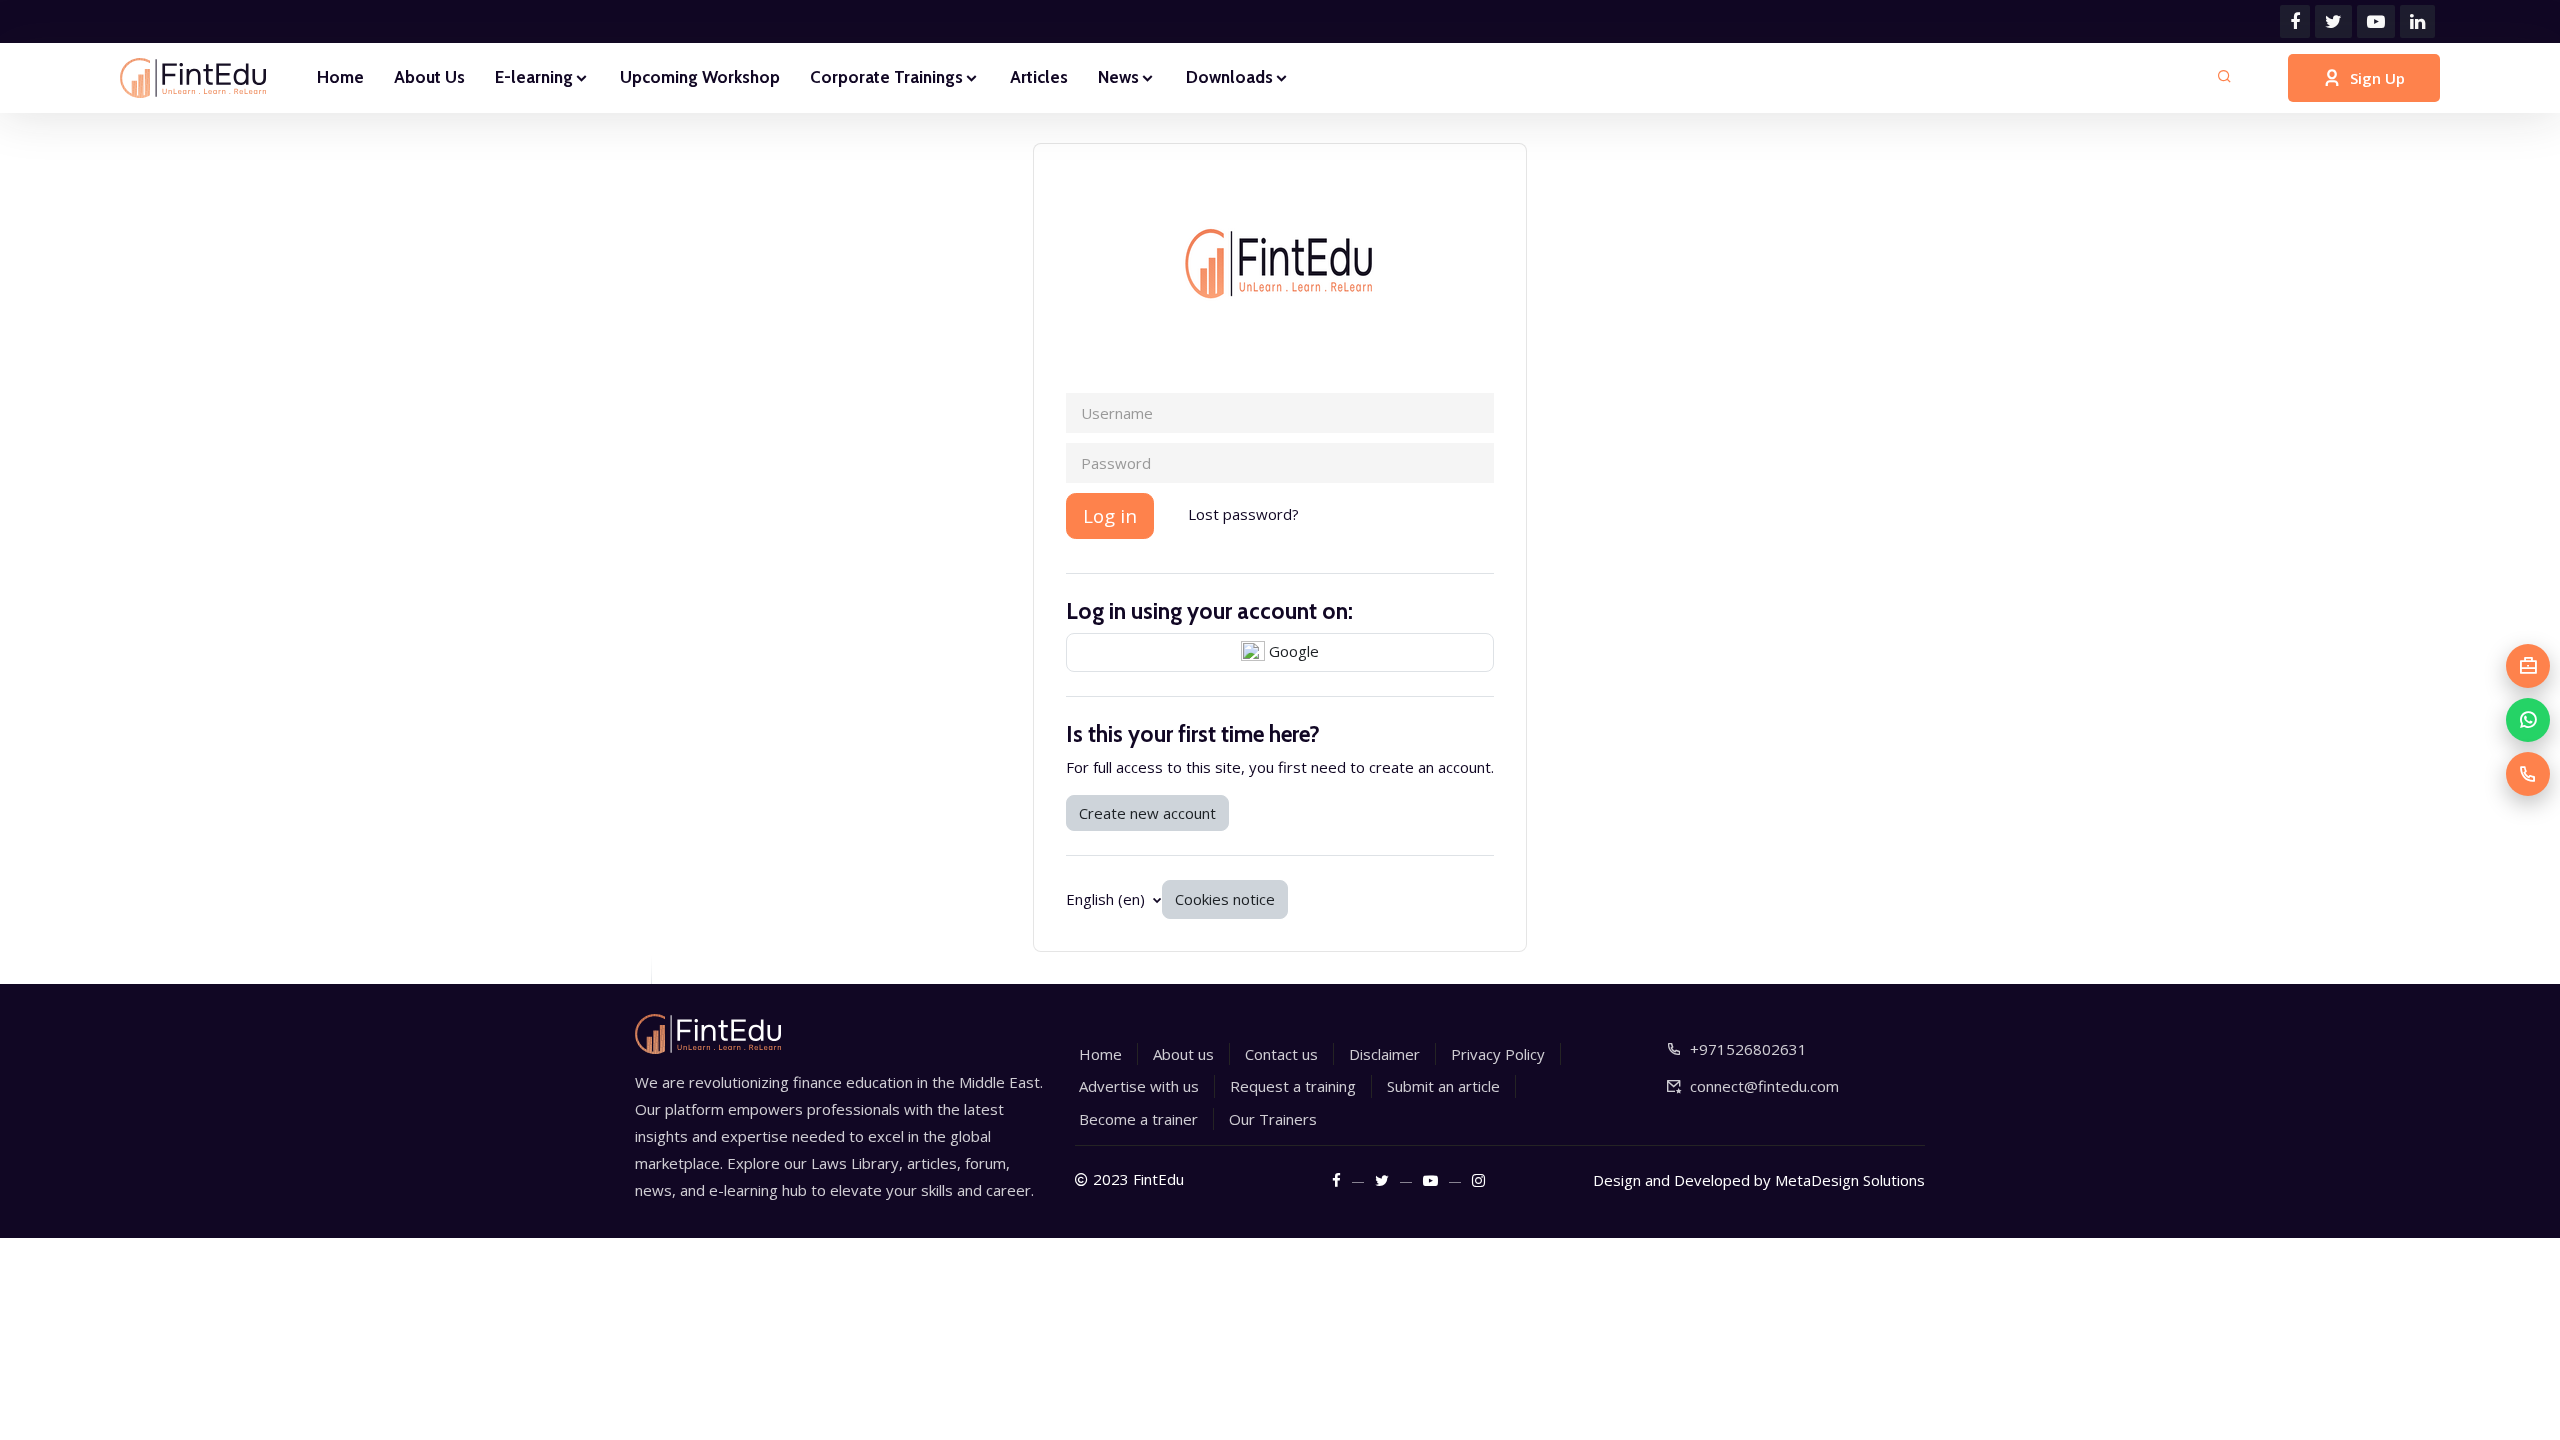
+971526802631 (1748, 1049)
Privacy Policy (1498, 1054)
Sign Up (2377, 78)
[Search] (2224, 78)
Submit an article (1443, 1086)
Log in (1110, 515)
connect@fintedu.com (1764, 1086)
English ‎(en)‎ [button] (1107, 899)
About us (1183, 1054)
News (1118, 77)
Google (1292, 651)
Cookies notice (1225, 899)
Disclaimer (1384, 1054)
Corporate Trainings (886, 77)
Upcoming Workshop (700, 77)
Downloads (1229, 77)
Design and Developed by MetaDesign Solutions (1759, 1180)
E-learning (534, 77)
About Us (429, 77)
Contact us (1281, 1054)
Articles (1039, 77)
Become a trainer (1138, 1119)
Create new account (1147, 813)
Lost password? (1243, 514)
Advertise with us (1139, 1086)
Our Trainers (1273, 1119)
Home (340, 77)
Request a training (1293, 1086)
